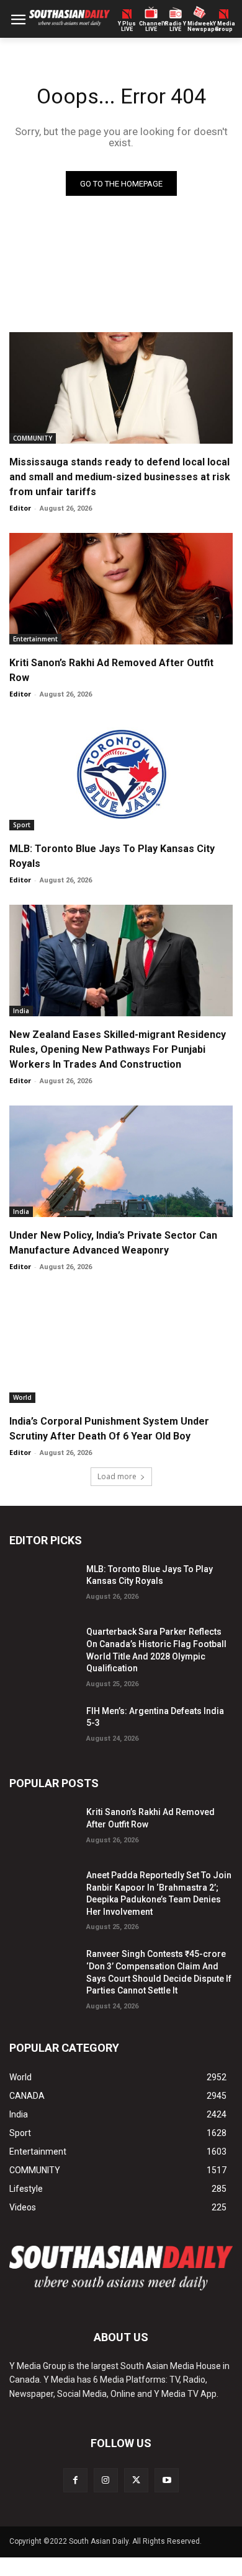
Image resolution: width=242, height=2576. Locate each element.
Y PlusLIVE (127, 27)
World (22, 1397)
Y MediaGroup (224, 27)
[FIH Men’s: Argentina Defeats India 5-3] (43, 1726)
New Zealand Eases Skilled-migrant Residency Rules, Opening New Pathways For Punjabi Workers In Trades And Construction (118, 1049)
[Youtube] (167, 2480)
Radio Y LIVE (176, 27)
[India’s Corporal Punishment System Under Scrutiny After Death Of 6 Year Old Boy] (121, 1347)
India (21, 1011)
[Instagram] (106, 2480)
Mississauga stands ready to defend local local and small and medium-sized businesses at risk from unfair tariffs (120, 477)
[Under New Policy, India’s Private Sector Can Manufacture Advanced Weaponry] (121, 1161)
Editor (20, 508)
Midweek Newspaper (199, 27)
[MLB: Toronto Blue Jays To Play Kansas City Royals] (121, 775)
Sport (22, 825)
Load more (117, 1476)
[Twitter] (136, 2480)
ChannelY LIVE (151, 27)
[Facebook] (75, 2480)
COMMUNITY (33, 438)
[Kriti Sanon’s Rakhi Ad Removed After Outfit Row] (121, 589)
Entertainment (35, 639)
